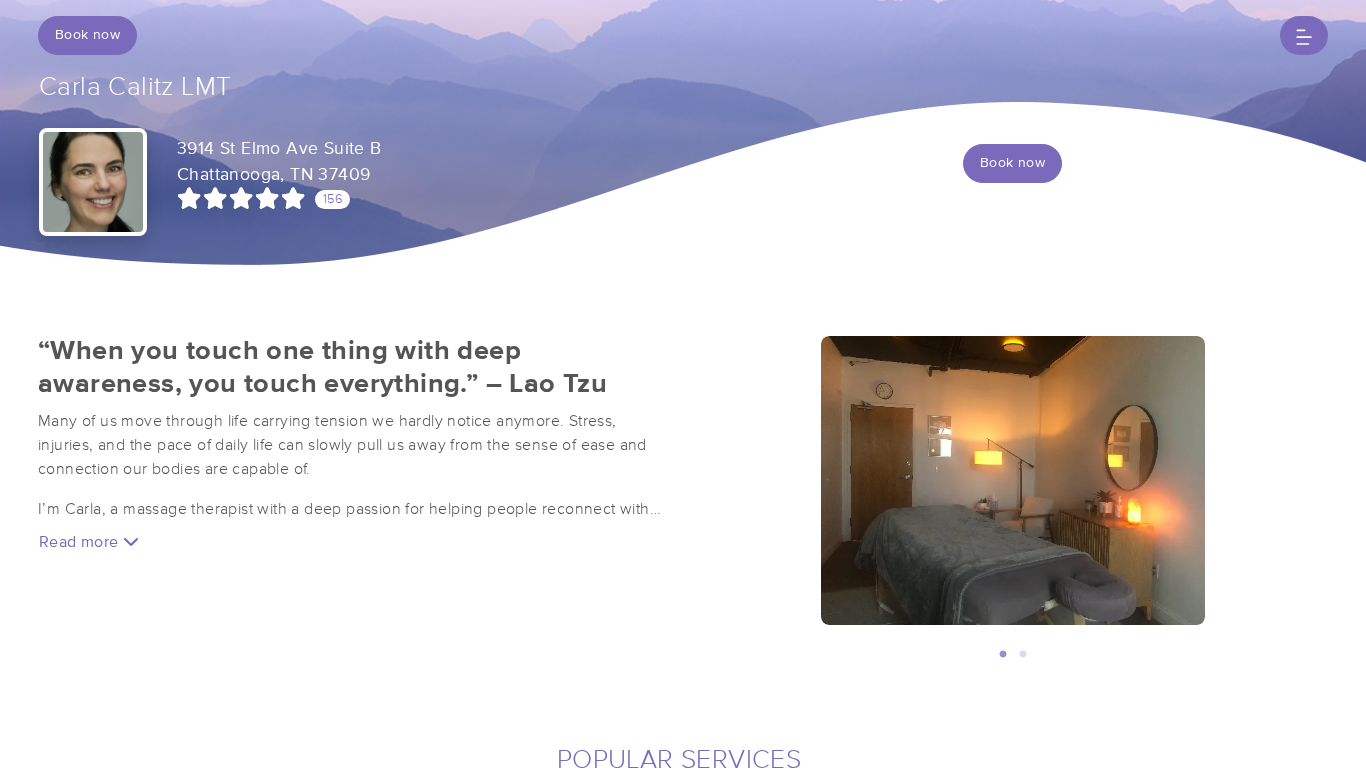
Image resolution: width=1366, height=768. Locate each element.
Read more (81, 542)
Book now (87, 35)
